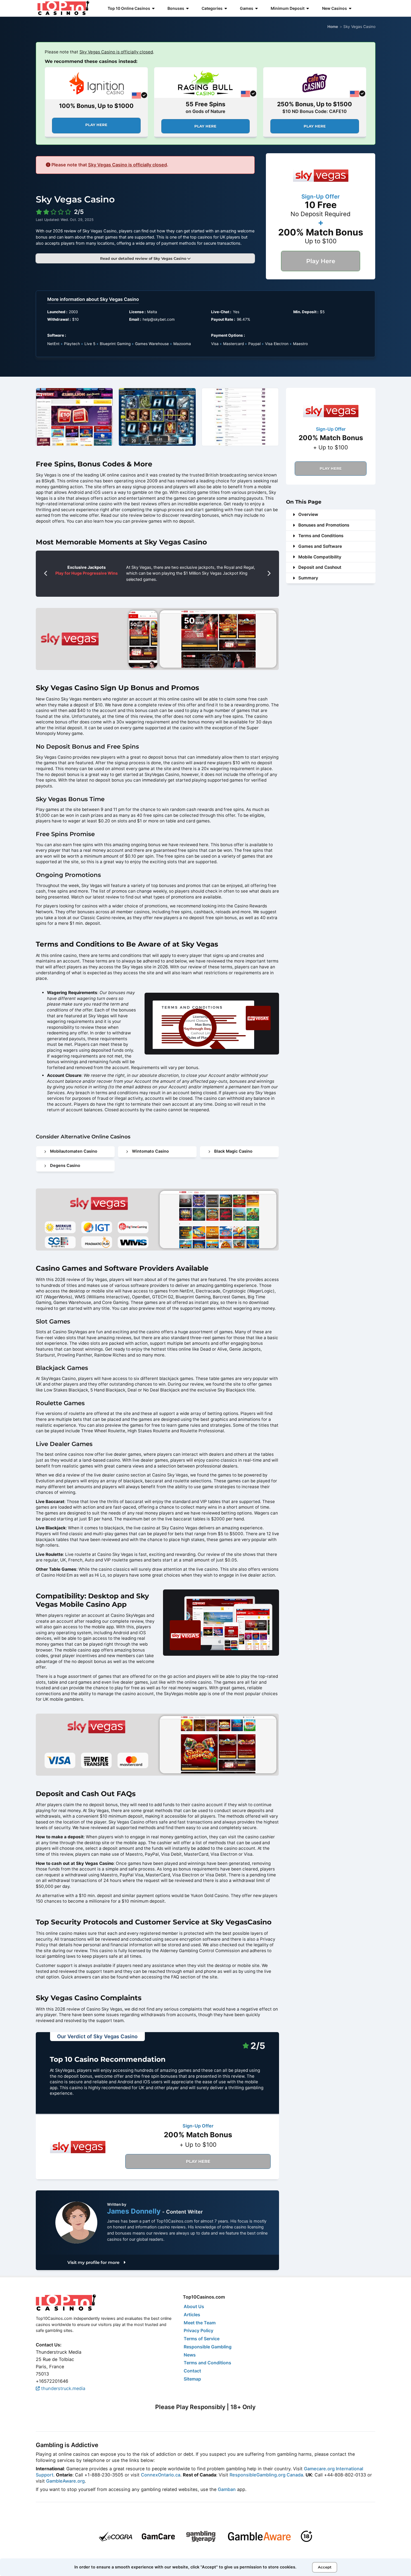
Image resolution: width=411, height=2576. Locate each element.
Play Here (96, 125)
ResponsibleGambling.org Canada (266, 2475)
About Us (194, 2306)
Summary (308, 578)
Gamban (227, 2489)
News (190, 2355)
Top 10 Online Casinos (129, 8)
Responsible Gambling (208, 2347)
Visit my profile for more (94, 2262)
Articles (192, 2315)
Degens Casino (65, 1166)
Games (247, 8)
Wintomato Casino (150, 1151)
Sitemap (192, 2379)
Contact (192, 2371)
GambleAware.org (65, 2481)
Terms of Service (202, 2339)
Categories (212, 8)
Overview (308, 514)
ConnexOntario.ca (161, 2475)
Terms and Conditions (321, 536)
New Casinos (335, 8)
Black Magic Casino (233, 1151)
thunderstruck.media (62, 2388)
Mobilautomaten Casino (74, 1151)
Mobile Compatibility (320, 557)
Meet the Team (200, 2323)
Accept (325, 2567)
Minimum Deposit (288, 8)
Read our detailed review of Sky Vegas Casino (144, 258)
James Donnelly (135, 2211)
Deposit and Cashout (320, 567)
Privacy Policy (199, 2330)
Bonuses (176, 8)
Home (333, 27)
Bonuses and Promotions (324, 525)
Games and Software (320, 546)
